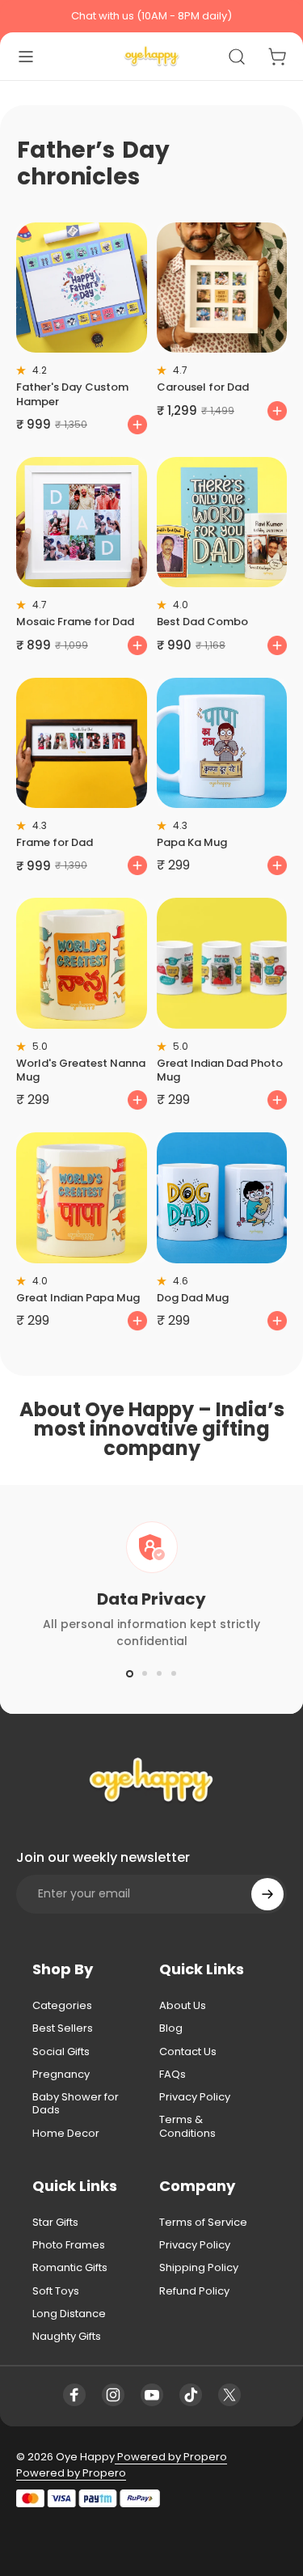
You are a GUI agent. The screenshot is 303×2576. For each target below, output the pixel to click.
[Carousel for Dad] (222, 288)
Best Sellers (63, 2028)
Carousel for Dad (203, 387)
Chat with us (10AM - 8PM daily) (151, 16)
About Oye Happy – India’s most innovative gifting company (152, 1429)
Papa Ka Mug (192, 842)
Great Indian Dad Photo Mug (220, 1070)
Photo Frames (69, 2245)
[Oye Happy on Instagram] (113, 2395)
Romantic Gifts (70, 2268)
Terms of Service (203, 2223)
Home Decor (66, 2134)
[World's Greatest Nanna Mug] (82, 963)
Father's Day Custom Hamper (72, 394)
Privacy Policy (195, 2097)
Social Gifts (61, 2052)
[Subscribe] (267, 1894)
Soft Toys (56, 2291)
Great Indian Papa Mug (78, 1298)
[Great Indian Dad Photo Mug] (222, 963)
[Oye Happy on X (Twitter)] (229, 2395)
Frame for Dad (55, 842)
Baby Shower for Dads (76, 2104)
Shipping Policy (199, 2268)
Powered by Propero (171, 2457)
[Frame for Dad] (82, 743)
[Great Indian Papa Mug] (82, 1198)
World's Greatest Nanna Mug (81, 1070)
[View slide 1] (130, 1673)
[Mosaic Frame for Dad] (82, 522)
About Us (183, 2006)
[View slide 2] (145, 1673)
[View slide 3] (159, 1673)
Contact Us (188, 2052)
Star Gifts (55, 2223)
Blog (171, 2028)
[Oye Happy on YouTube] (152, 2395)
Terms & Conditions (187, 2127)
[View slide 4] (174, 1673)
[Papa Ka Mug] (222, 743)
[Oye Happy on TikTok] (191, 2395)
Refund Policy (194, 2291)
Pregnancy (61, 2075)
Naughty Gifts (67, 2337)
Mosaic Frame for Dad (75, 622)
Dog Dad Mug (193, 1298)
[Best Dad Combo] (222, 522)
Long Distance (69, 2314)
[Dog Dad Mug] (222, 1198)
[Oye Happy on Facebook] (74, 2395)
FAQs (173, 2075)
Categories (62, 2006)
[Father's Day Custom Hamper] (82, 288)
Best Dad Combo (202, 622)
